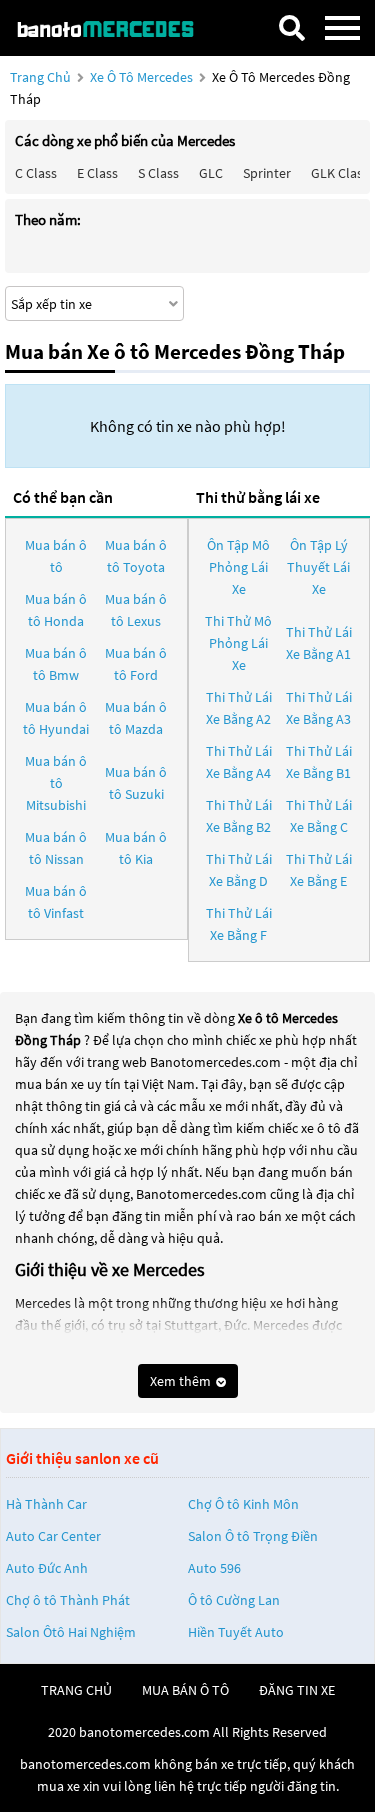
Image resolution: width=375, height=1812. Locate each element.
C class (36, 173)
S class (158, 173)
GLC (211, 173)
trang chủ (76, 1690)
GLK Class (340, 173)
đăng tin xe (297, 1690)
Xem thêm (182, 1381)
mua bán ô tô (185, 1690)
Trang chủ (40, 77)
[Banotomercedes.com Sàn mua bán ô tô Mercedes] (115, 27)
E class (97, 173)
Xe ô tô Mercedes (141, 77)
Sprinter (267, 173)
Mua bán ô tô (56, 556)
